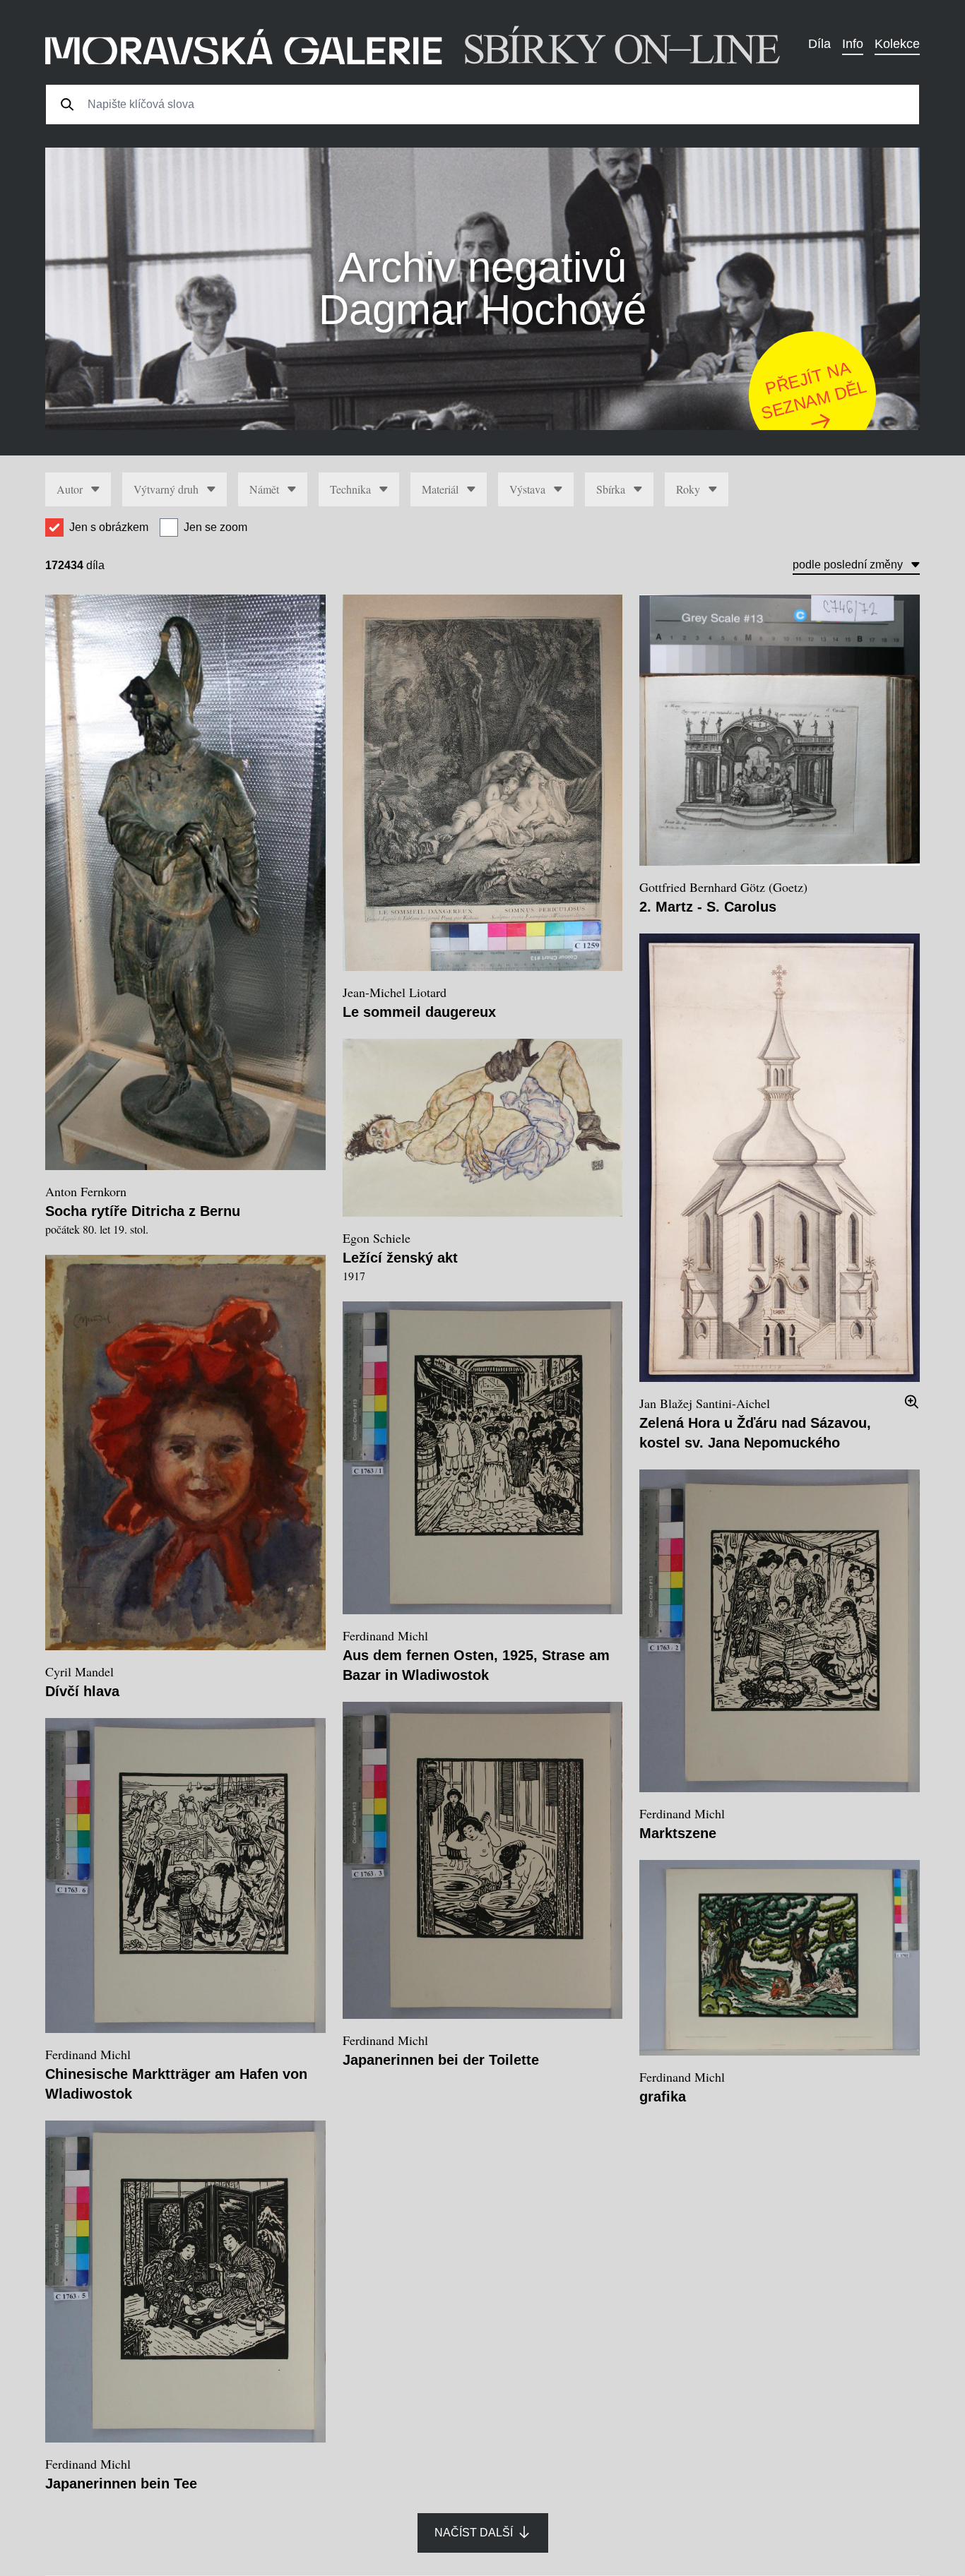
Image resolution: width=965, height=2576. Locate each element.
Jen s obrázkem (109, 527)
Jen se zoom (215, 527)
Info (853, 44)
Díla (819, 44)
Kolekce (897, 44)
